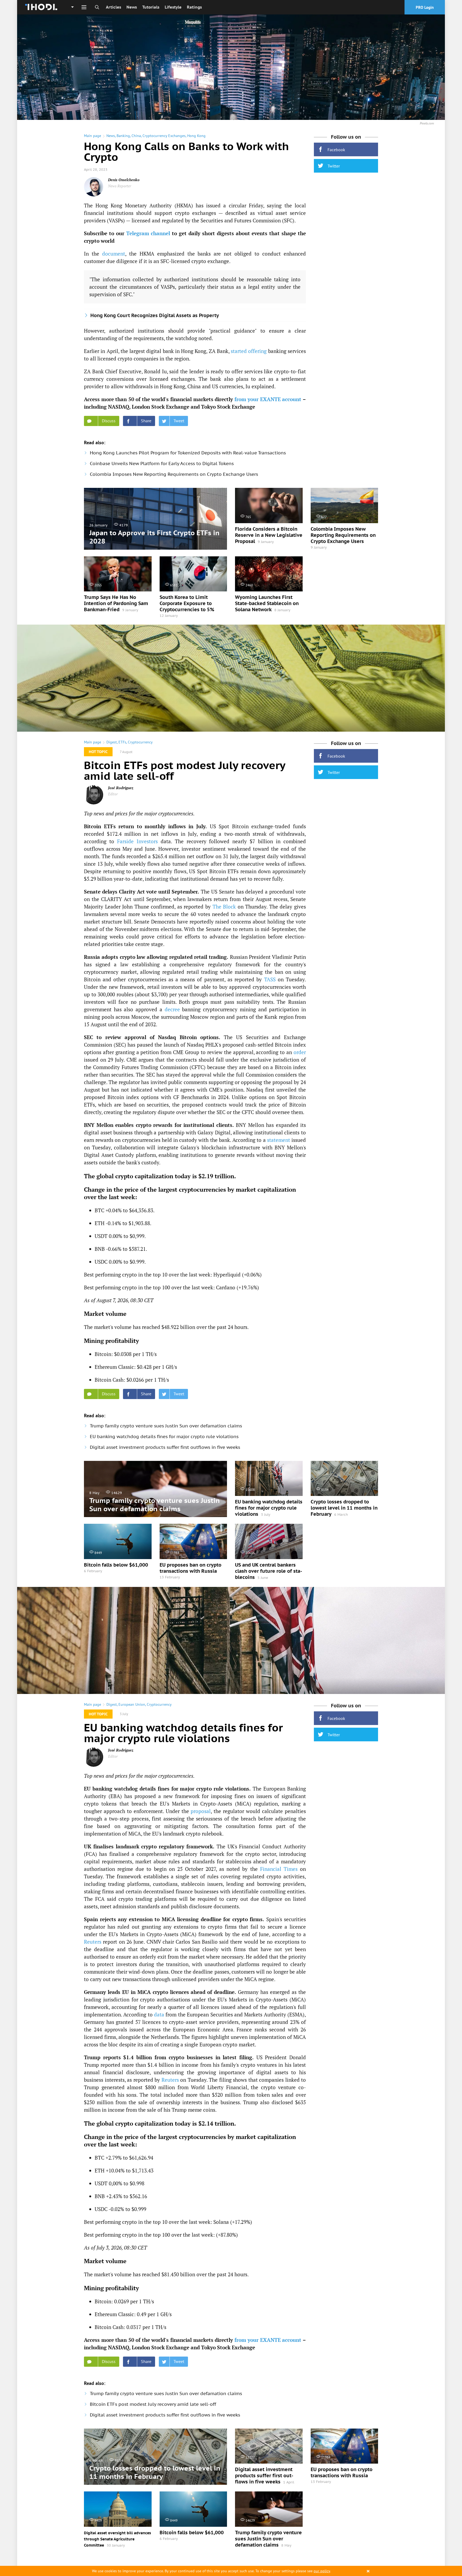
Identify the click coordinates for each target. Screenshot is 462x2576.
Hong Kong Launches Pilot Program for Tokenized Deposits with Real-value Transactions (188, 453)
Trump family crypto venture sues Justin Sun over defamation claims (166, 1426)
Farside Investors (137, 841)
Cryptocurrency (140, 742)
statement (279, 1140)
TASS (270, 979)
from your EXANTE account (268, 399)
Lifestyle (173, 7)
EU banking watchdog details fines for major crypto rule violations (164, 1437)
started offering (249, 351)
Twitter (334, 166)
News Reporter (120, 186)
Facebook (336, 150)
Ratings (194, 7)
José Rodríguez (121, 788)
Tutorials (151, 7)
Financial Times (279, 1869)
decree (172, 1009)
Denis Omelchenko (124, 180)
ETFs (122, 742)
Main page (93, 136)
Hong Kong (196, 136)
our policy (322, 2571)
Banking (123, 136)
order (300, 1052)
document (114, 254)
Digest (112, 742)
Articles (113, 7)
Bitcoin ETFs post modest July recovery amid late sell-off (153, 2404)
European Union (132, 1704)
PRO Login (425, 7)
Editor (113, 794)
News (132, 7)
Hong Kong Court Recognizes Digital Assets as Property (155, 315)
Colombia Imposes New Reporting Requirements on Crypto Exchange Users (174, 474)
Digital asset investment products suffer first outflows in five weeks (165, 1447)
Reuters (93, 1942)
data (159, 2014)
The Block (224, 907)
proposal (201, 1811)
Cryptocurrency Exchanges (164, 136)
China (136, 136)
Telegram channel (148, 233)
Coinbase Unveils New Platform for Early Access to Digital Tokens (162, 463)
